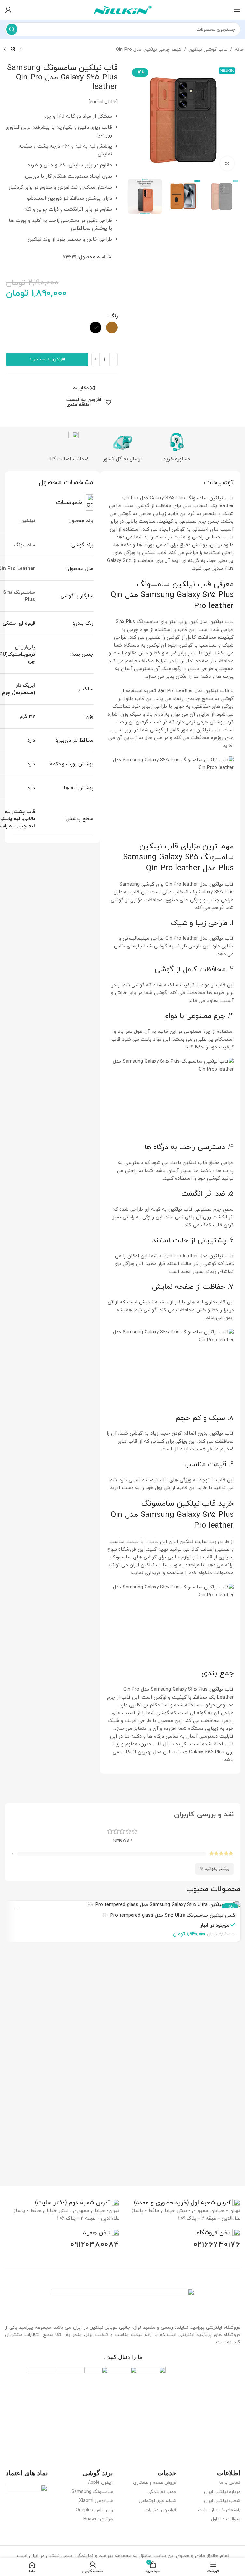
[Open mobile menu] (237, 10)
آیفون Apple (100, 2483)
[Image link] (123, 2303)
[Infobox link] (187, 2203)
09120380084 (95, 2245)
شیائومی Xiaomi (96, 2501)
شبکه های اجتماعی (158, 2501)
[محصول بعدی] (5, 50)
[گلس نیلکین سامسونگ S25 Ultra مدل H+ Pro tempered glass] (123, 1905)
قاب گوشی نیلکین (208, 50)
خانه (239, 50)
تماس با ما (230, 2483)
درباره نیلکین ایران (222, 2492)
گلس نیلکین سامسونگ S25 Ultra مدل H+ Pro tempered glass (169, 1916)
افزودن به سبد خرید (47, 359)
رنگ (113, 316)
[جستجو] (12, 29)
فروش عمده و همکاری (155, 2483)
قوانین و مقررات (160, 2510)
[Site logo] (123, 9)
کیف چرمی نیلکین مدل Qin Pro (149, 50)
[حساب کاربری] (8, 10)
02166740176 (217, 2245)
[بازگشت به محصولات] (13, 50)
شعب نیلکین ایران (222, 2501)
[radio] (112, 327)
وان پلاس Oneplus (94, 2510)
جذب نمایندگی (162, 2492)
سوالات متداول (226, 2519)
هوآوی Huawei (98, 2519)
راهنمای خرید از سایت (219, 2510)
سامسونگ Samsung (92, 2492)
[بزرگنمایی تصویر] (227, 164)
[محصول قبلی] (21, 50)
